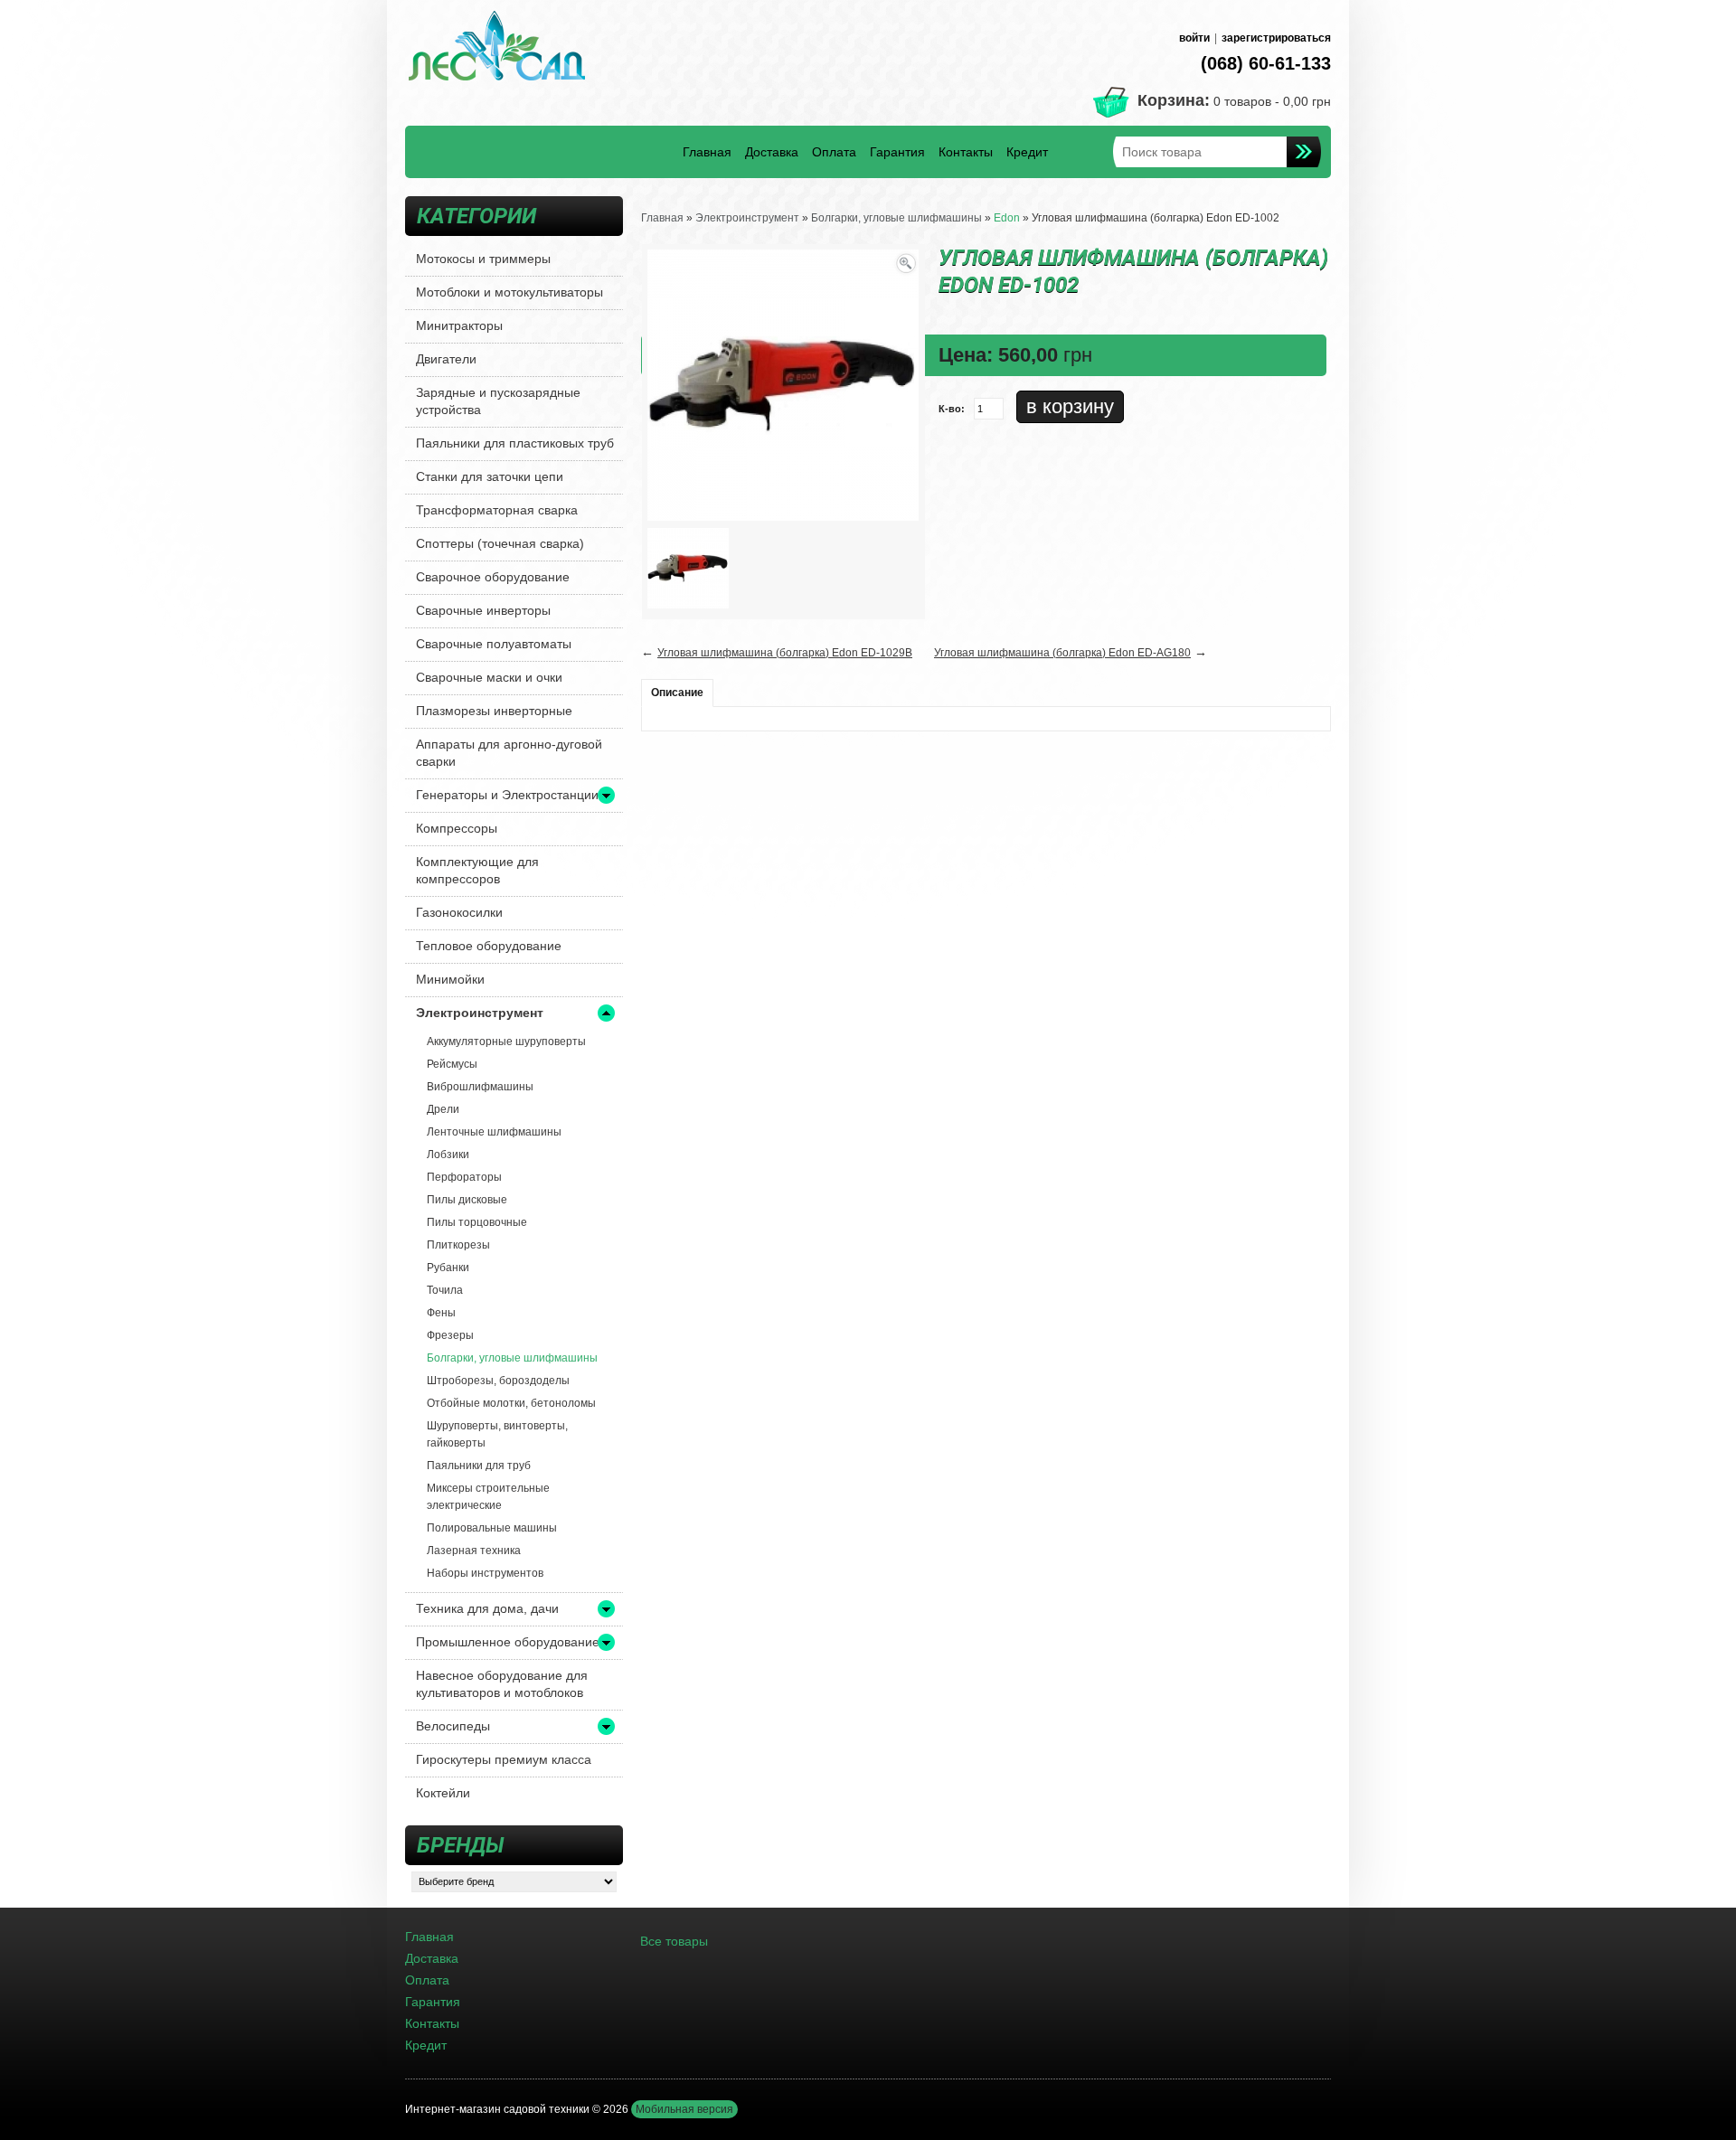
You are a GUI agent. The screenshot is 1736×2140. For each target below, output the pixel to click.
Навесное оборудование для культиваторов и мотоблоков (502, 1684)
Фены (441, 1313)
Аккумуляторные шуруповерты (506, 1042)
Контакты (966, 152)
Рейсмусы (452, 1064)
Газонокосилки (459, 912)
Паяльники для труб (479, 1466)
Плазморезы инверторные (494, 711)
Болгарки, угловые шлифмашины (512, 1358)
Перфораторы (464, 1177)
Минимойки (450, 979)
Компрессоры (457, 828)
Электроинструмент (480, 1013)
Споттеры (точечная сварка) (500, 543)
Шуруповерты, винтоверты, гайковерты (497, 1434)
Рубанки (448, 1268)
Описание (677, 693)
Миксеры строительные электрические (488, 1497)
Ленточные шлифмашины (494, 1132)
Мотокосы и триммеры (483, 259)
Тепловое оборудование (489, 946)
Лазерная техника (474, 1551)
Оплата (834, 152)
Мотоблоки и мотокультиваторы (509, 292)
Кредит (1027, 152)
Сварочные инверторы (483, 610)
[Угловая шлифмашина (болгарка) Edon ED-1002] (688, 568)
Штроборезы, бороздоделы (498, 1381)
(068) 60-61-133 (1266, 63)
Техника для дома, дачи (487, 1608)
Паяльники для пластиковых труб (515, 443)
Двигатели (446, 359)
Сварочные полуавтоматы (494, 644)
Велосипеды (453, 1726)
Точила (445, 1290)
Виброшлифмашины (480, 1087)
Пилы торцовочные (477, 1222)
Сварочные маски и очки (489, 677)
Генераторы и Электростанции (507, 795)
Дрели (443, 1109)
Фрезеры (450, 1335)
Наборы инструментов (485, 1573)
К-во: (952, 409)
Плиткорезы (458, 1245)
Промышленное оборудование (508, 1642)
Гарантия (897, 152)
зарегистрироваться (1276, 38)
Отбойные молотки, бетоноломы (511, 1403)
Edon (1007, 218)
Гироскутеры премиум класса (504, 1759)
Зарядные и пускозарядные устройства (498, 401)
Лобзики (448, 1155)
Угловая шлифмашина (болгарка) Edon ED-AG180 (1062, 653)
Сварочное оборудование (493, 577)
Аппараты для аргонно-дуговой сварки (509, 753)
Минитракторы (459, 325)
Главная (707, 152)
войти (1194, 38)
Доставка (772, 152)
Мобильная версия (684, 2109)
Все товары (674, 1941)
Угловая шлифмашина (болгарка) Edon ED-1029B (785, 653)
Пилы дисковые (467, 1200)
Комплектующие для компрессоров (477, 870)
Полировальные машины (492, 1528)
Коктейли (443, 1793)
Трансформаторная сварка (497, 510)
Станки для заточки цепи (490, 476)
